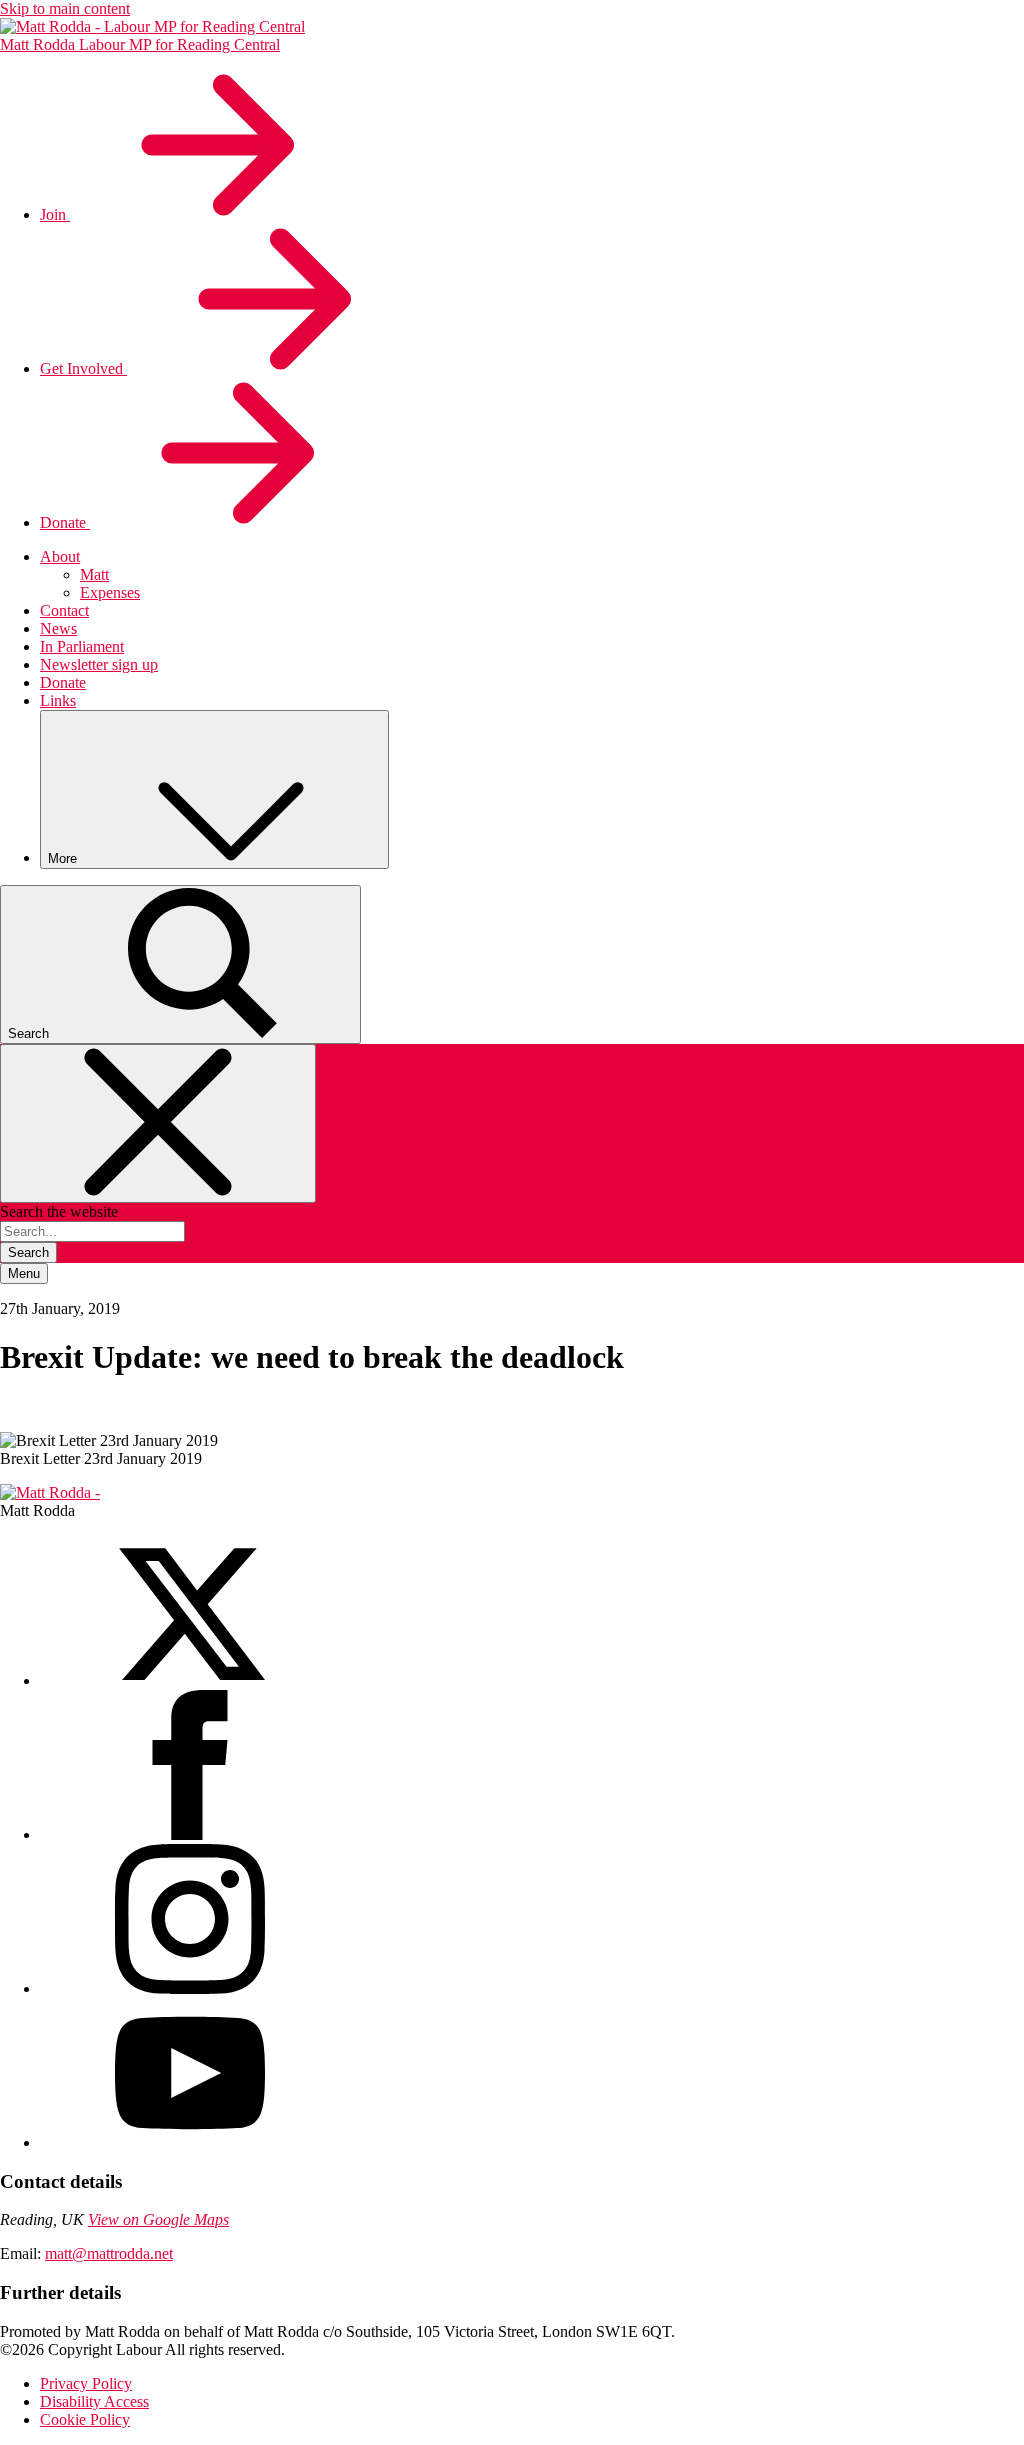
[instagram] (190, 1988)
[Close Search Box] (158, 1123)
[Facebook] (190, 1834)
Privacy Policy (86, 2383)
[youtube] (190, 2142)
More (64, 858)
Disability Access (94, 2401)
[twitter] (190, 1680)
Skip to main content (65, 8)
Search (28, 1252)
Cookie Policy (85, 2419)
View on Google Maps (158, 2219)
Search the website (59, 1211)
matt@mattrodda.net (109, 2253)
